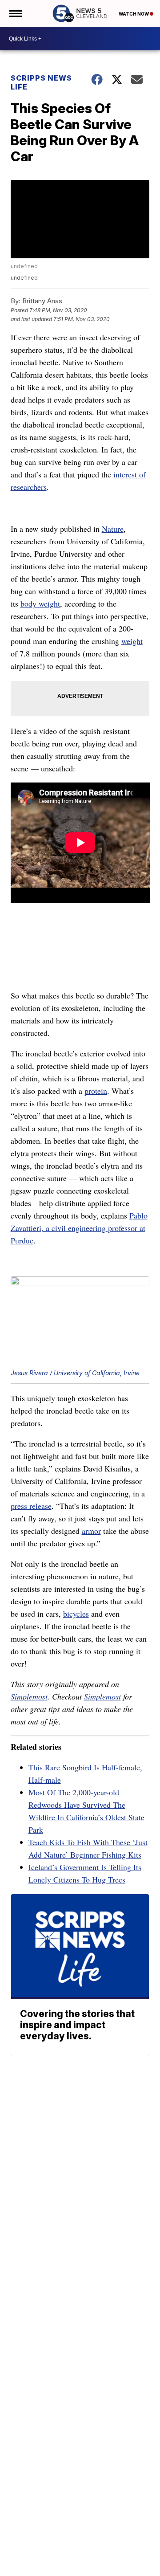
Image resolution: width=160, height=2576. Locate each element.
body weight (40, 603)
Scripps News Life (41, 82)
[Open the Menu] (15, 13)
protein (96, 1091)
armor (91, 1531)
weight (132, 641)
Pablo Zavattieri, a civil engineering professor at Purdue (79, 1228)
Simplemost (29, 1696)
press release (31, 1506)
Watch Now (134, 14)
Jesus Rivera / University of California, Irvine (75, 1373)
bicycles (76, 1614)
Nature (113, 529)
